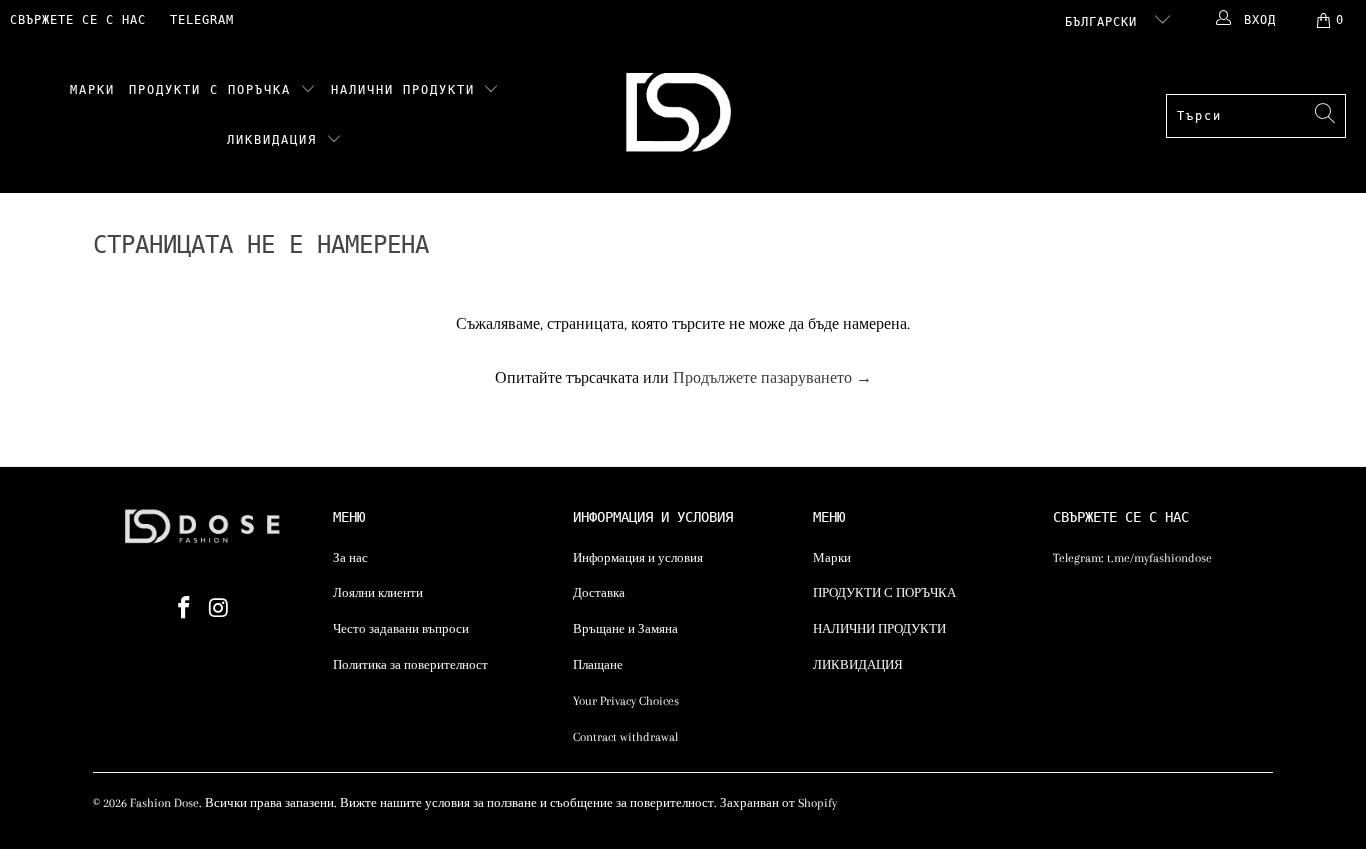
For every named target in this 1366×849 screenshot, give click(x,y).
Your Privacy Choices (626, 701)
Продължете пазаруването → (772, 378)
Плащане (598, 665)
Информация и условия (638, 558)
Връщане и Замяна (625, 629)
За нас (350, 558)
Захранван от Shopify (778, 803)
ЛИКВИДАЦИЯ (276, 140)
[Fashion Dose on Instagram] (220, 609)
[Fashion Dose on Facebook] (185, 609)
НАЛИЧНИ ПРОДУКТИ (407, 90)
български (1105, 22)
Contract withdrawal (625, 737)
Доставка (599, 593)
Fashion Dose (164, 803)
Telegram (202, 20)
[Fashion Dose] (682, 116)
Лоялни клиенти (378, 593)
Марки (92, 90)
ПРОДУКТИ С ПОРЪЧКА (214, 90)
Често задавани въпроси (401, 629)
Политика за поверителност (410, 665)
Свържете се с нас (78, 20)
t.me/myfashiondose (1159, 558)
